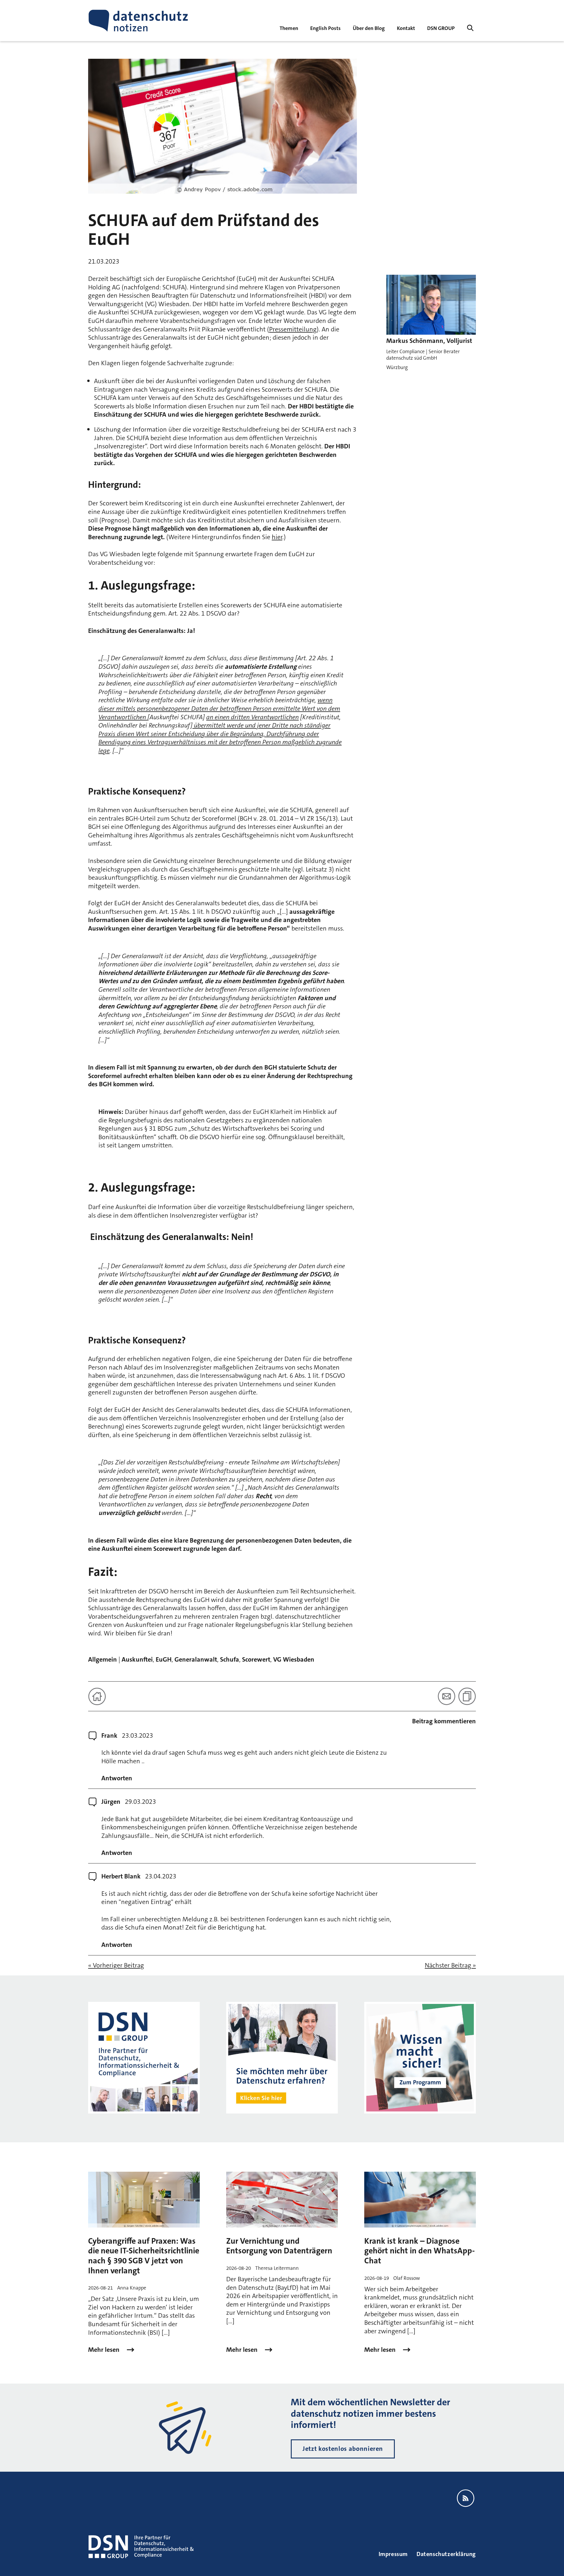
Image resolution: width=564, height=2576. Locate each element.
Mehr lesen (105, 2350)
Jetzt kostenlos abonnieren (343, 2449)
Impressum (393, 2554)
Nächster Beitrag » (450, 1965)
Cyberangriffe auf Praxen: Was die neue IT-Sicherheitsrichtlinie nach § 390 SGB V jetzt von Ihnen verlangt (144, 2256)
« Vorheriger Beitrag (116, 1965)
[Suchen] (470, 28)
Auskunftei (137, 1659)
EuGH (164, 1659)
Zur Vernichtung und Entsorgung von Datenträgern (279, 2246)
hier (277, 537)
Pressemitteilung (293, 329)
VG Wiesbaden (294, 1659)
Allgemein (103, 1659)
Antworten (117, 1778)
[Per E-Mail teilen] (446, 1696)
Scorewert (256, 1659)
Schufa (230, 1659)
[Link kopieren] (467, 1696)
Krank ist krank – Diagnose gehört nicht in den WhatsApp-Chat (419, 2251)
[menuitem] (441, 28)
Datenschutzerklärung (446, 2554)
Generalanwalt (196, 1659)
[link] (325, 28)
